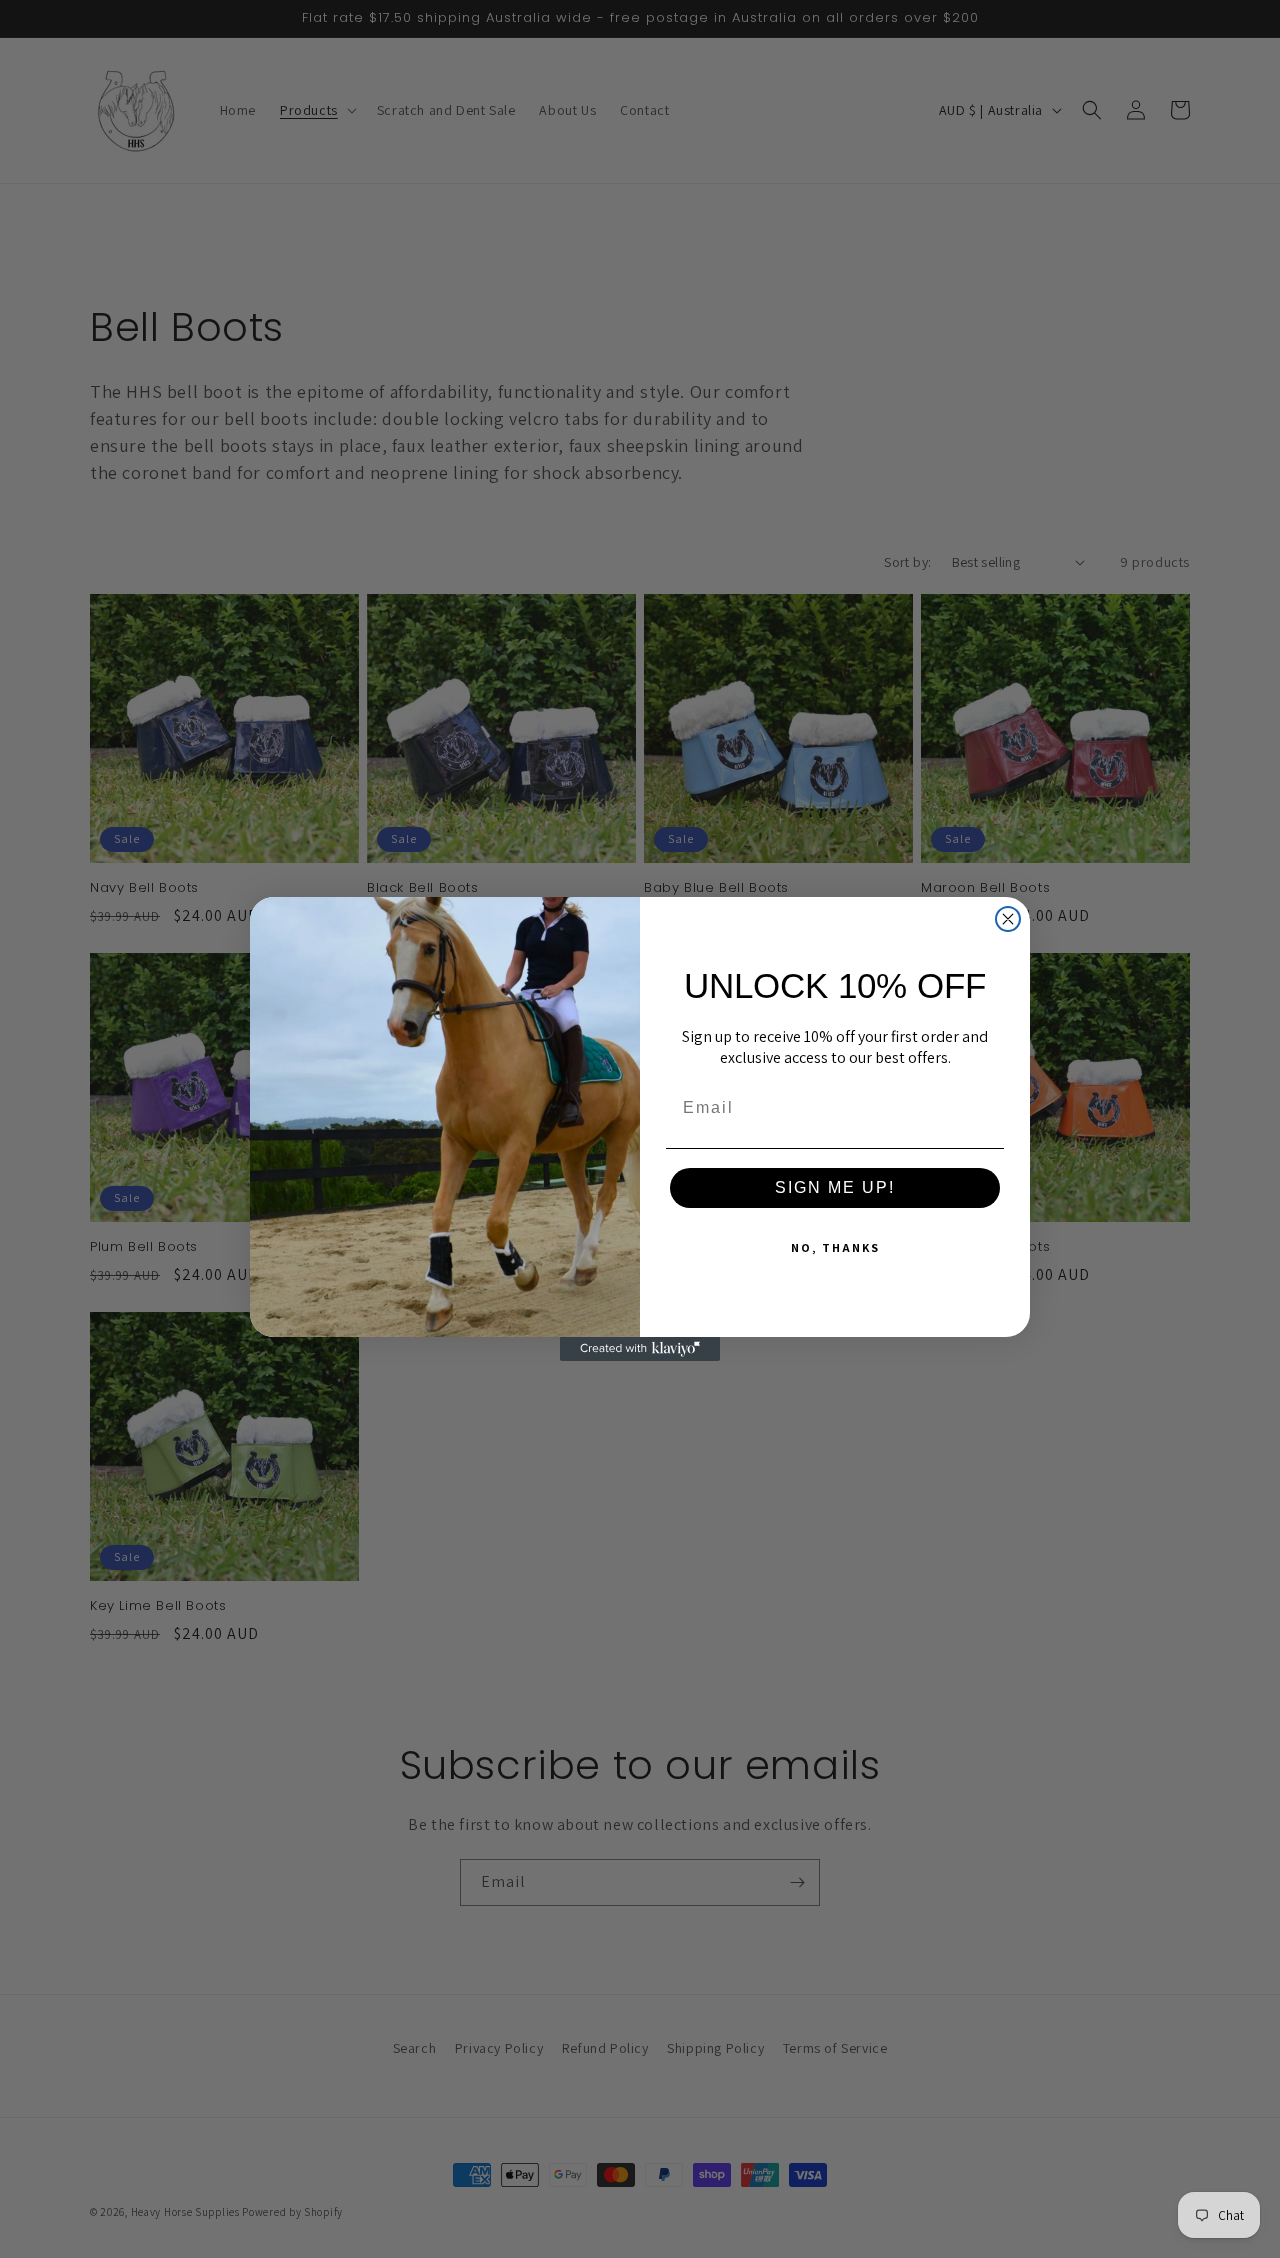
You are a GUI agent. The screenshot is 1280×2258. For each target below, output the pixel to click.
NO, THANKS (835, 1247)
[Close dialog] (1008, 919)
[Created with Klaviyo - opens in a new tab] (640, 1349)
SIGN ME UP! (835, 1187)
